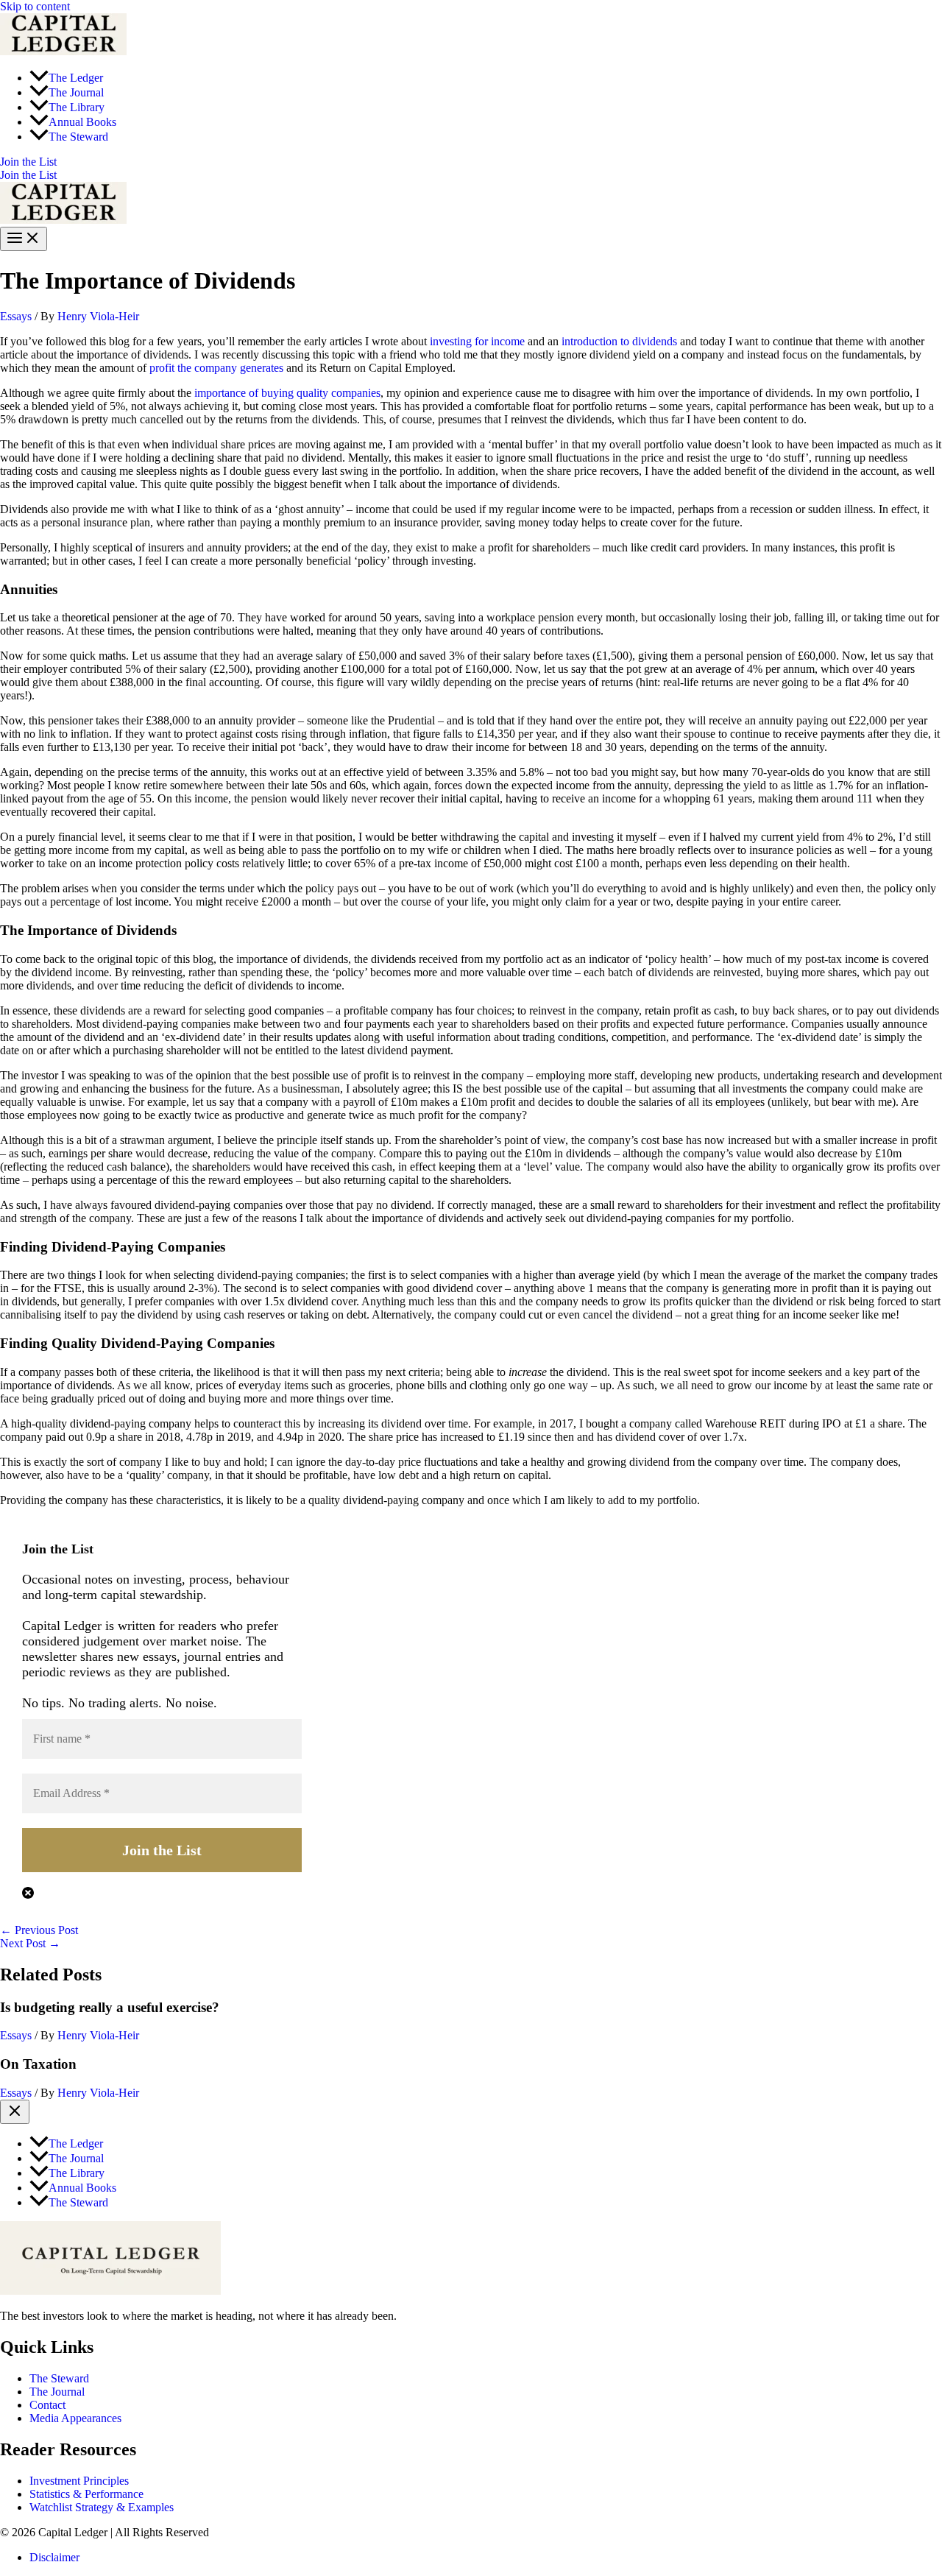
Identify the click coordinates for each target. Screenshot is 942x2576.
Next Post (30, 1943)
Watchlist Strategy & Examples (102, 2507)
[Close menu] (15, 2112)
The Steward (59, 2378)
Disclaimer (54, 2557)
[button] (471, 162)
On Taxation (38, 2064)
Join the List (28, 175)
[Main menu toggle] (24, 239)
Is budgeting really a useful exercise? (110, 2007)
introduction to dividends (619, 341)
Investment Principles (79, 2481)
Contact (47, 2405)
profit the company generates (216, 368)
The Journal (57, 2392)
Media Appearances (75, 2418)
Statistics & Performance (86, 2494)
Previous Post (39, 1930)
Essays (16, 316)
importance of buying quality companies (287, 393)
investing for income (477, 341)
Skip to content (35, 6)
